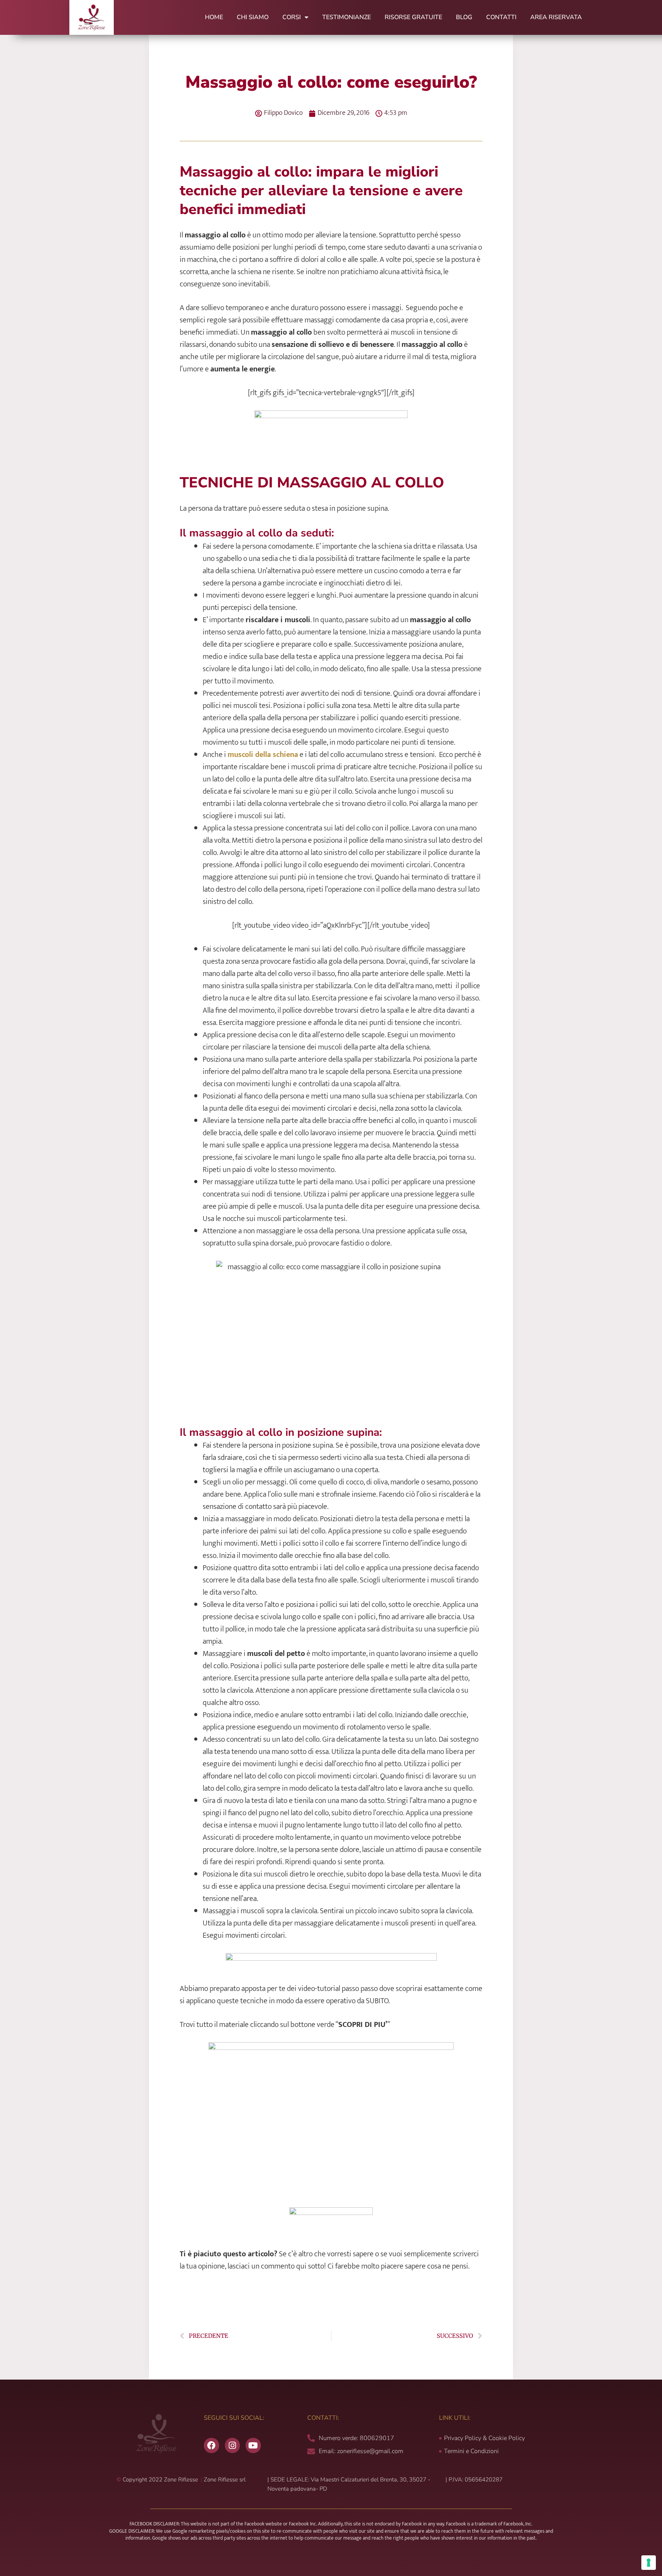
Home (214, 17)
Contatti (501, 17)
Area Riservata (556, 17)
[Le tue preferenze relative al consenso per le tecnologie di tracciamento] (649, 2563)
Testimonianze (347, 17)
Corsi (292, 17)
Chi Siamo (253, 17)
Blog (464, 17)
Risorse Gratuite (413, 17)
